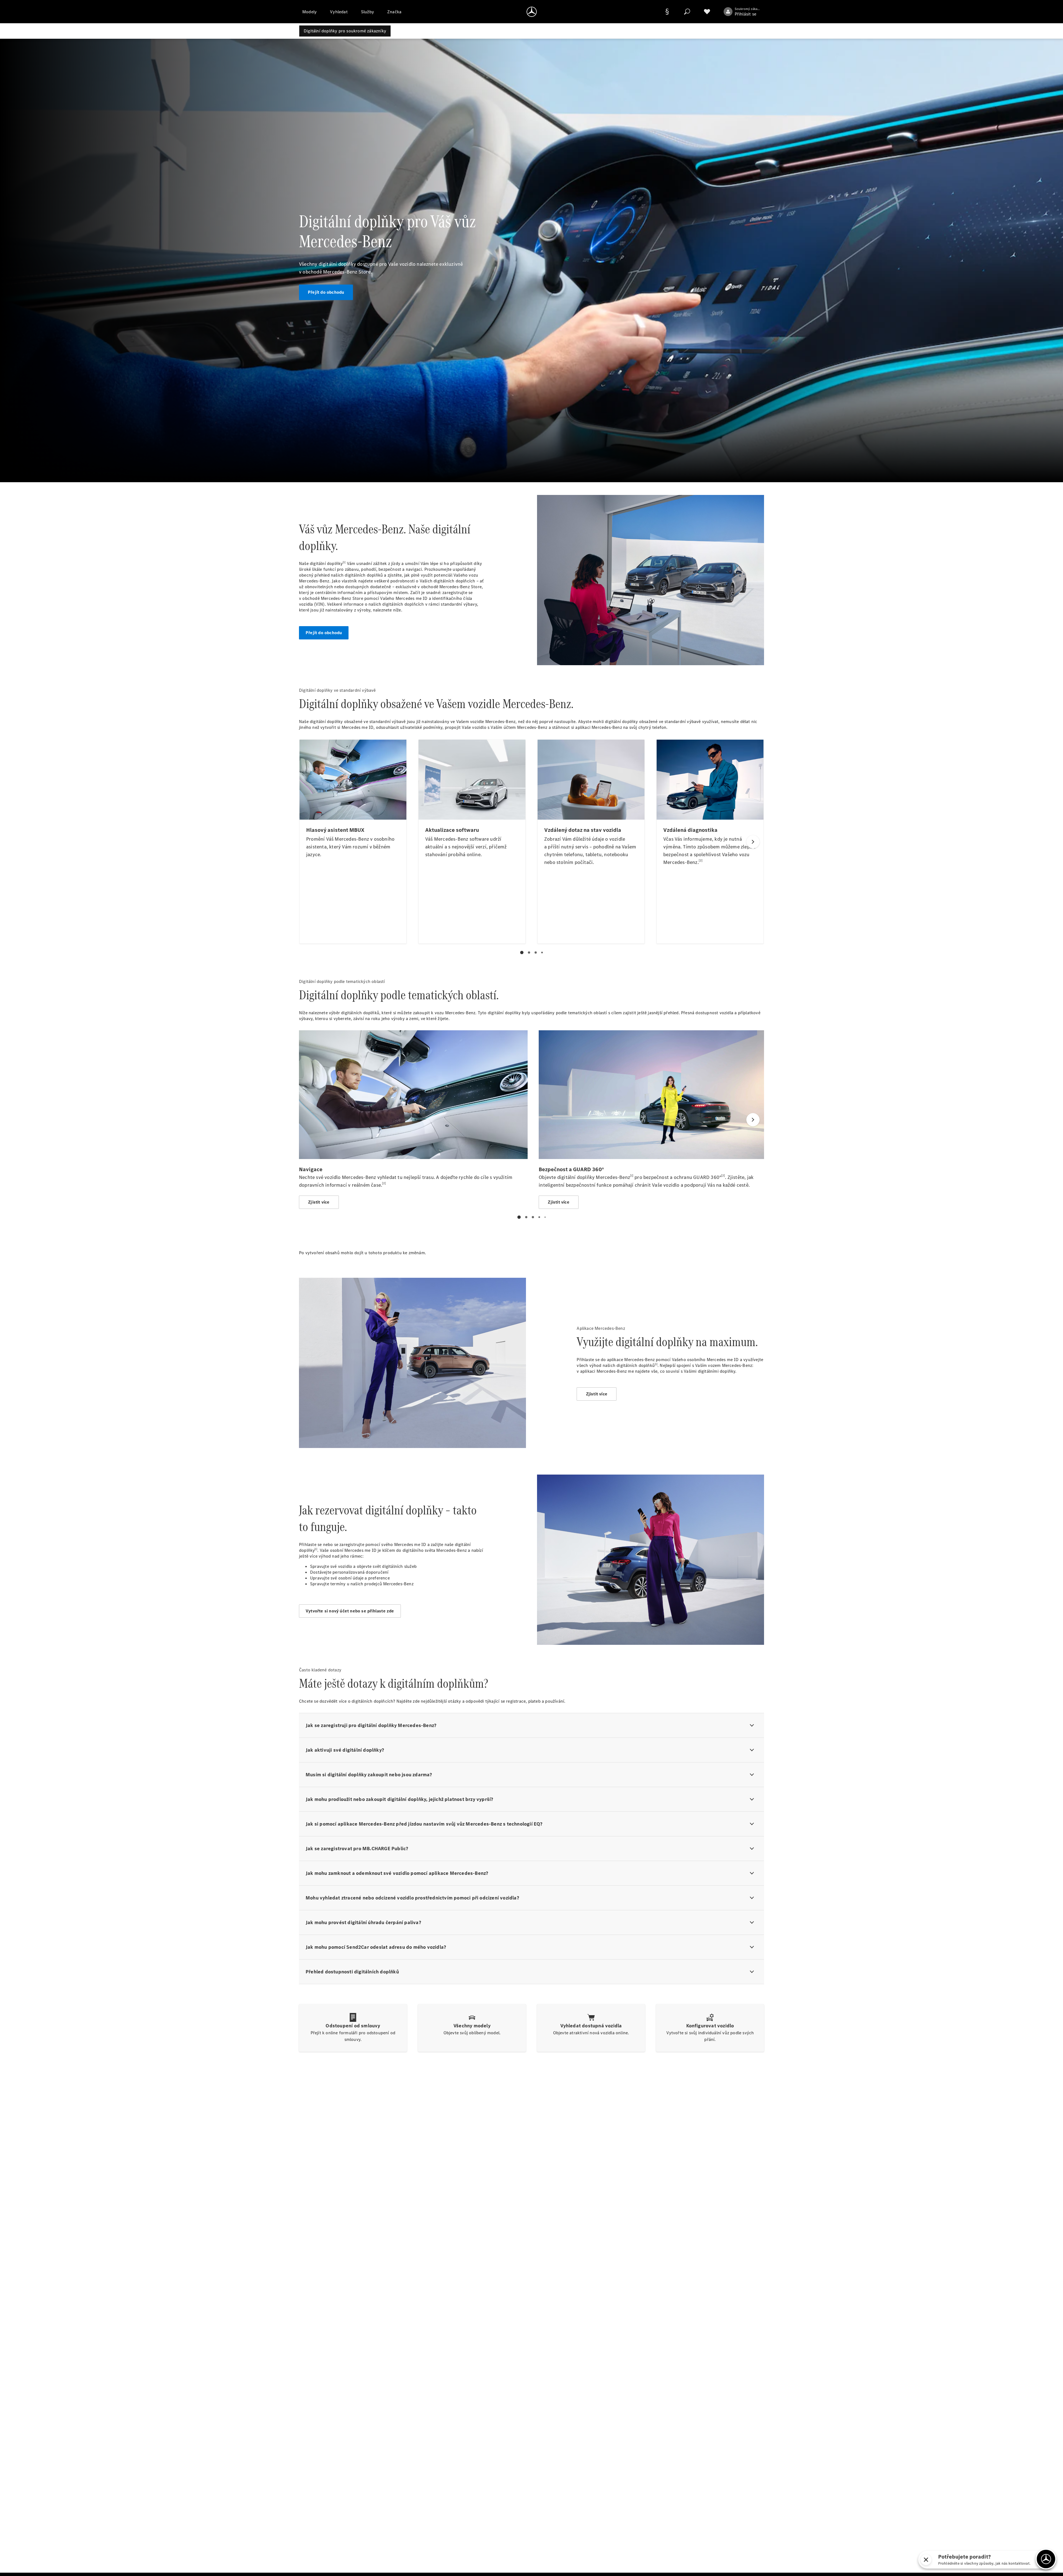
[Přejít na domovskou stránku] (532, 12)
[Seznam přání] (707, 12)
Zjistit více (597, 1394)
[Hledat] (687, 12)
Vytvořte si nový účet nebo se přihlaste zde (350, 1611)
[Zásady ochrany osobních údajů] (667, 12)
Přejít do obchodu (326, 292)
